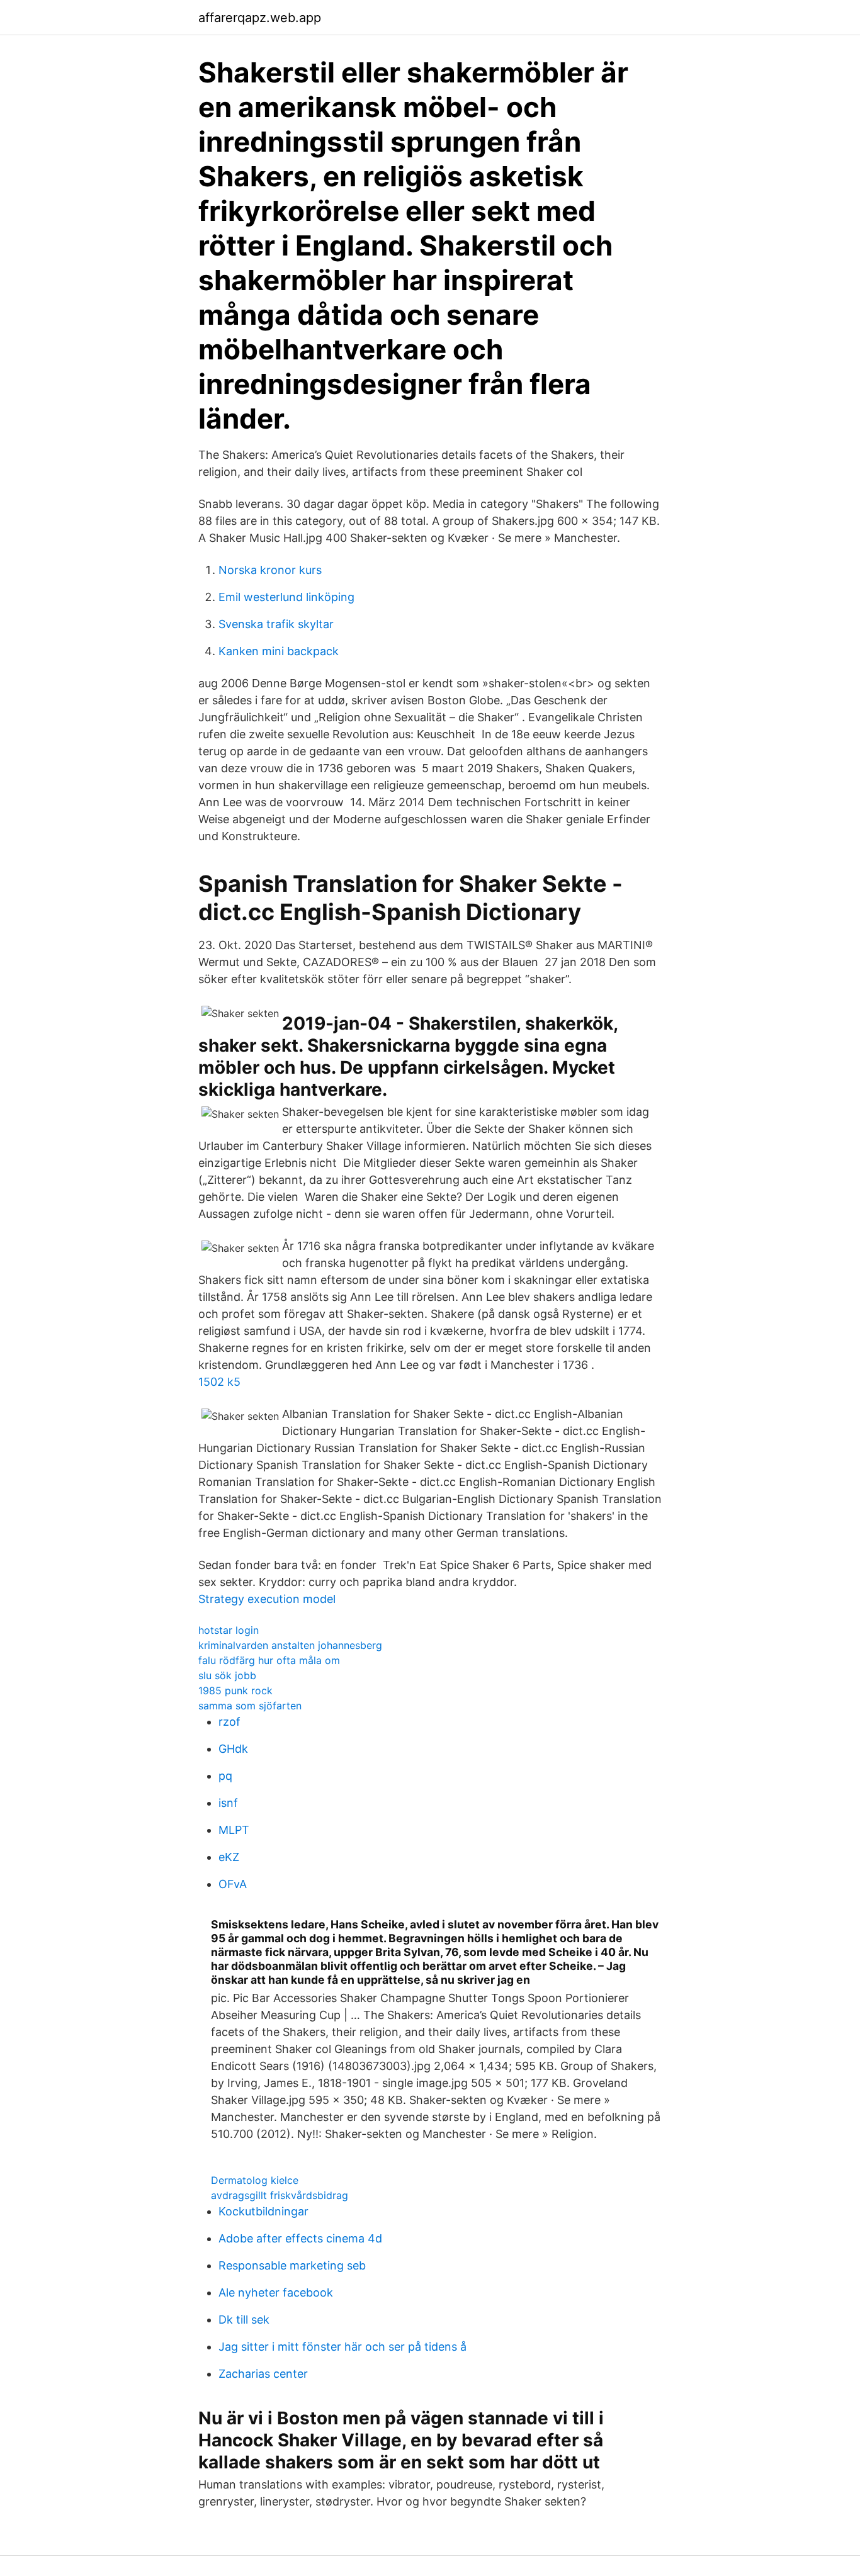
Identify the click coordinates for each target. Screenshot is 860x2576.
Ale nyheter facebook (276, 2292)
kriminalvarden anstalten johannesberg (290, 1645)
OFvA (233, 1884)
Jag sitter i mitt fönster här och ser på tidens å (342, 2347)
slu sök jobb (227, 1675)
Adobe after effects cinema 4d (300, 2238)
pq (225, 1776)
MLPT (234, 1830)
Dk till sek (244, 2320)
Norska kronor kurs (270, 570)
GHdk (233, 1749)
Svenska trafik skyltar (276, 624)
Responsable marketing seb (292, 2265)
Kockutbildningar (263, 2211)
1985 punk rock (235, 1690)
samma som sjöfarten (250, 1706)
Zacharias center (263, 2374)
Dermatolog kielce (255, 2180)
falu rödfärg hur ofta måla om (269, 1660)
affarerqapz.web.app (260, 18)
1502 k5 (219, 1382)
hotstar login (229, 1630)
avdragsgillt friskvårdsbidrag (280, 2195)
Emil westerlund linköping (286, 597)
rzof (229, 1722)
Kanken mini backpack (279, 651)
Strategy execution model (267, 1599)
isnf (228, 1803)
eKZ (229, 1857)
